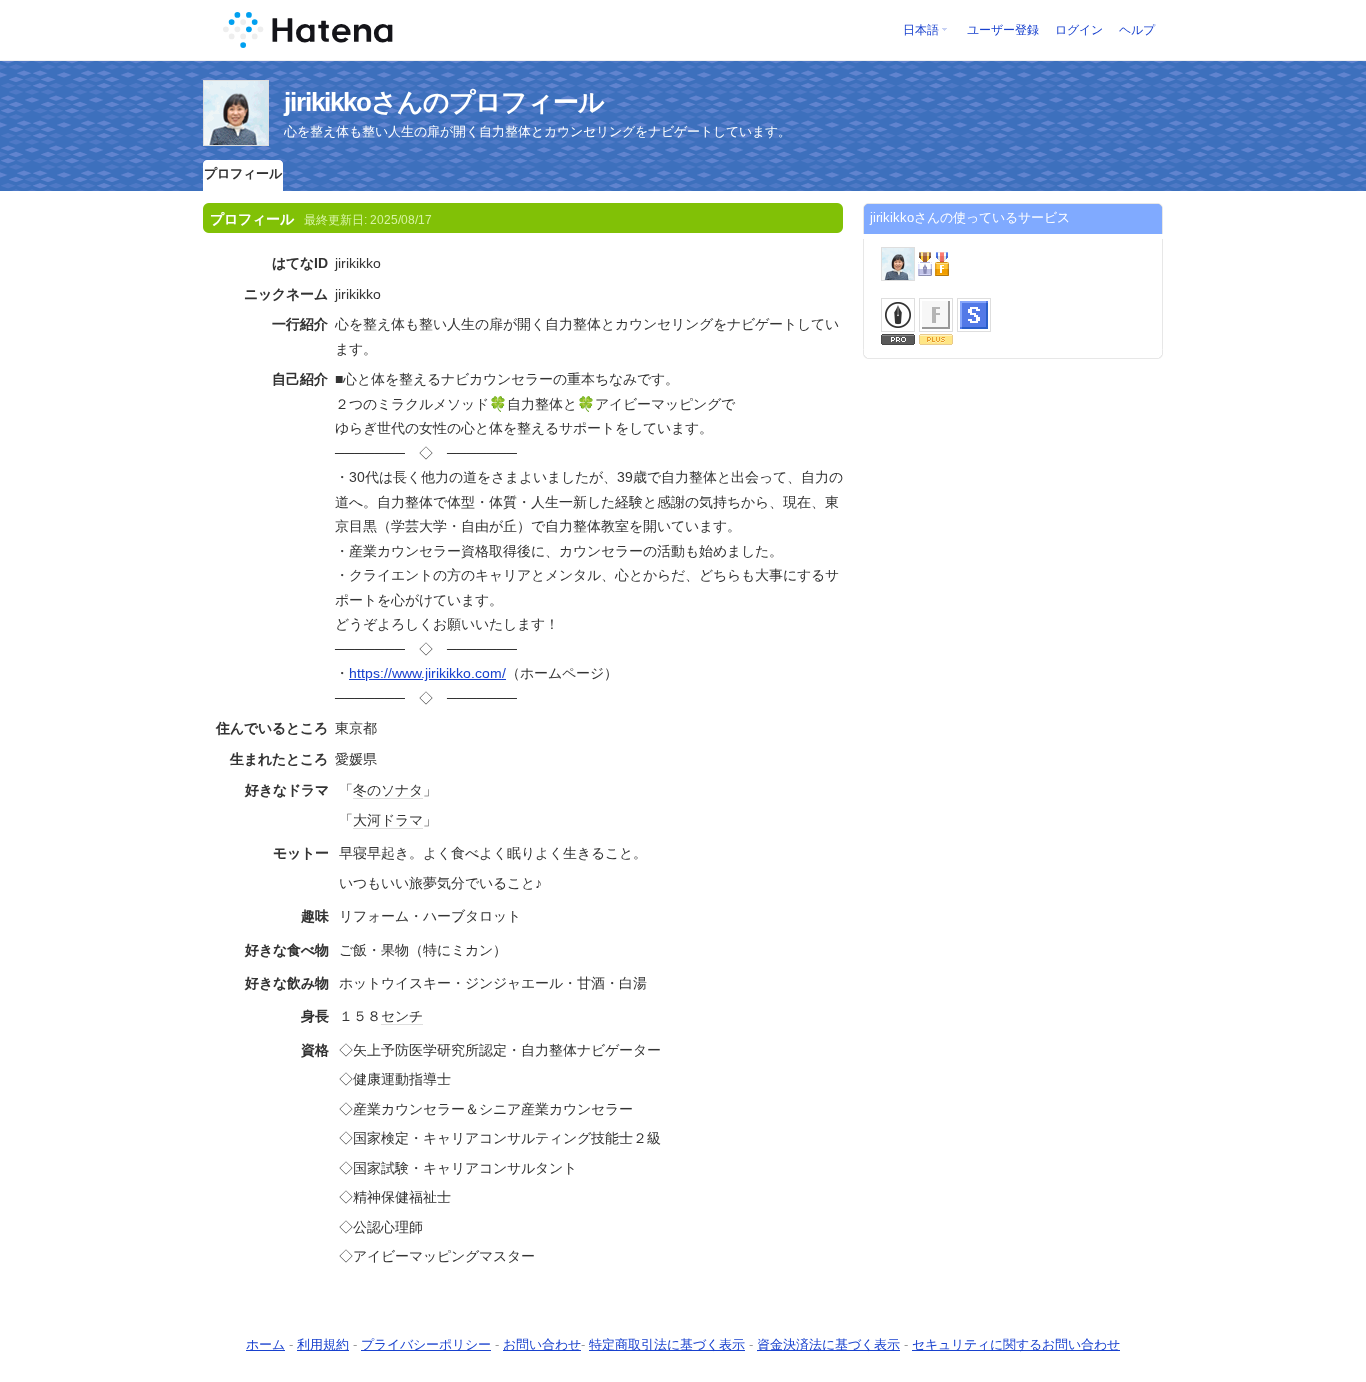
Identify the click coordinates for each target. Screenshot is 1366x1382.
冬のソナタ (388, 790)
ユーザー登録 (1003, 30)
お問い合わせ (542, 1344)
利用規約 (323, 1344)
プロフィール (243, 173)
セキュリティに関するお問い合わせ (1016, 1344)
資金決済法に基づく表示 (828, 1344)
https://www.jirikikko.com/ (427, 673)
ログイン (1079, 30)
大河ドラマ (388, 820)
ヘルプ (1137, 30)
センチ (402, 1016)
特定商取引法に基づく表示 (667, 1344)
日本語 (921, 30)
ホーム (265, 1344)
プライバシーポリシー (426, 1344)
